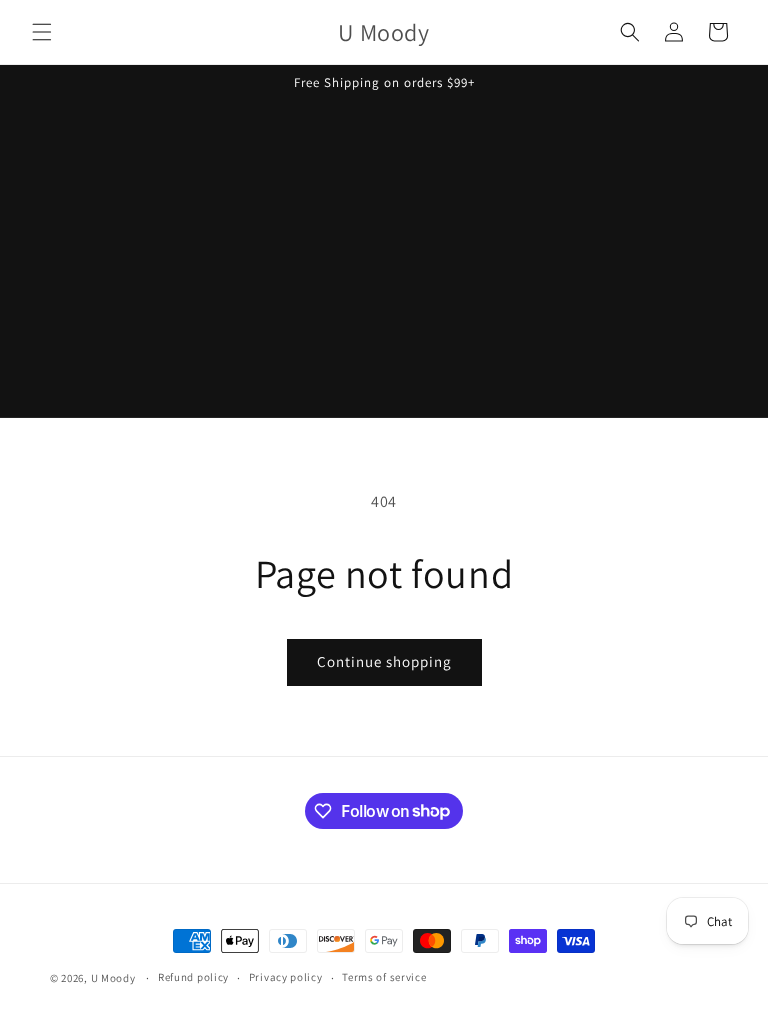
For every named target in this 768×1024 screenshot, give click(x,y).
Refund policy (193, 977)
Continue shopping (384, 661)
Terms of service (384, 977)
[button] (42, 32)
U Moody (113, 978)
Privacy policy (286, 977)
